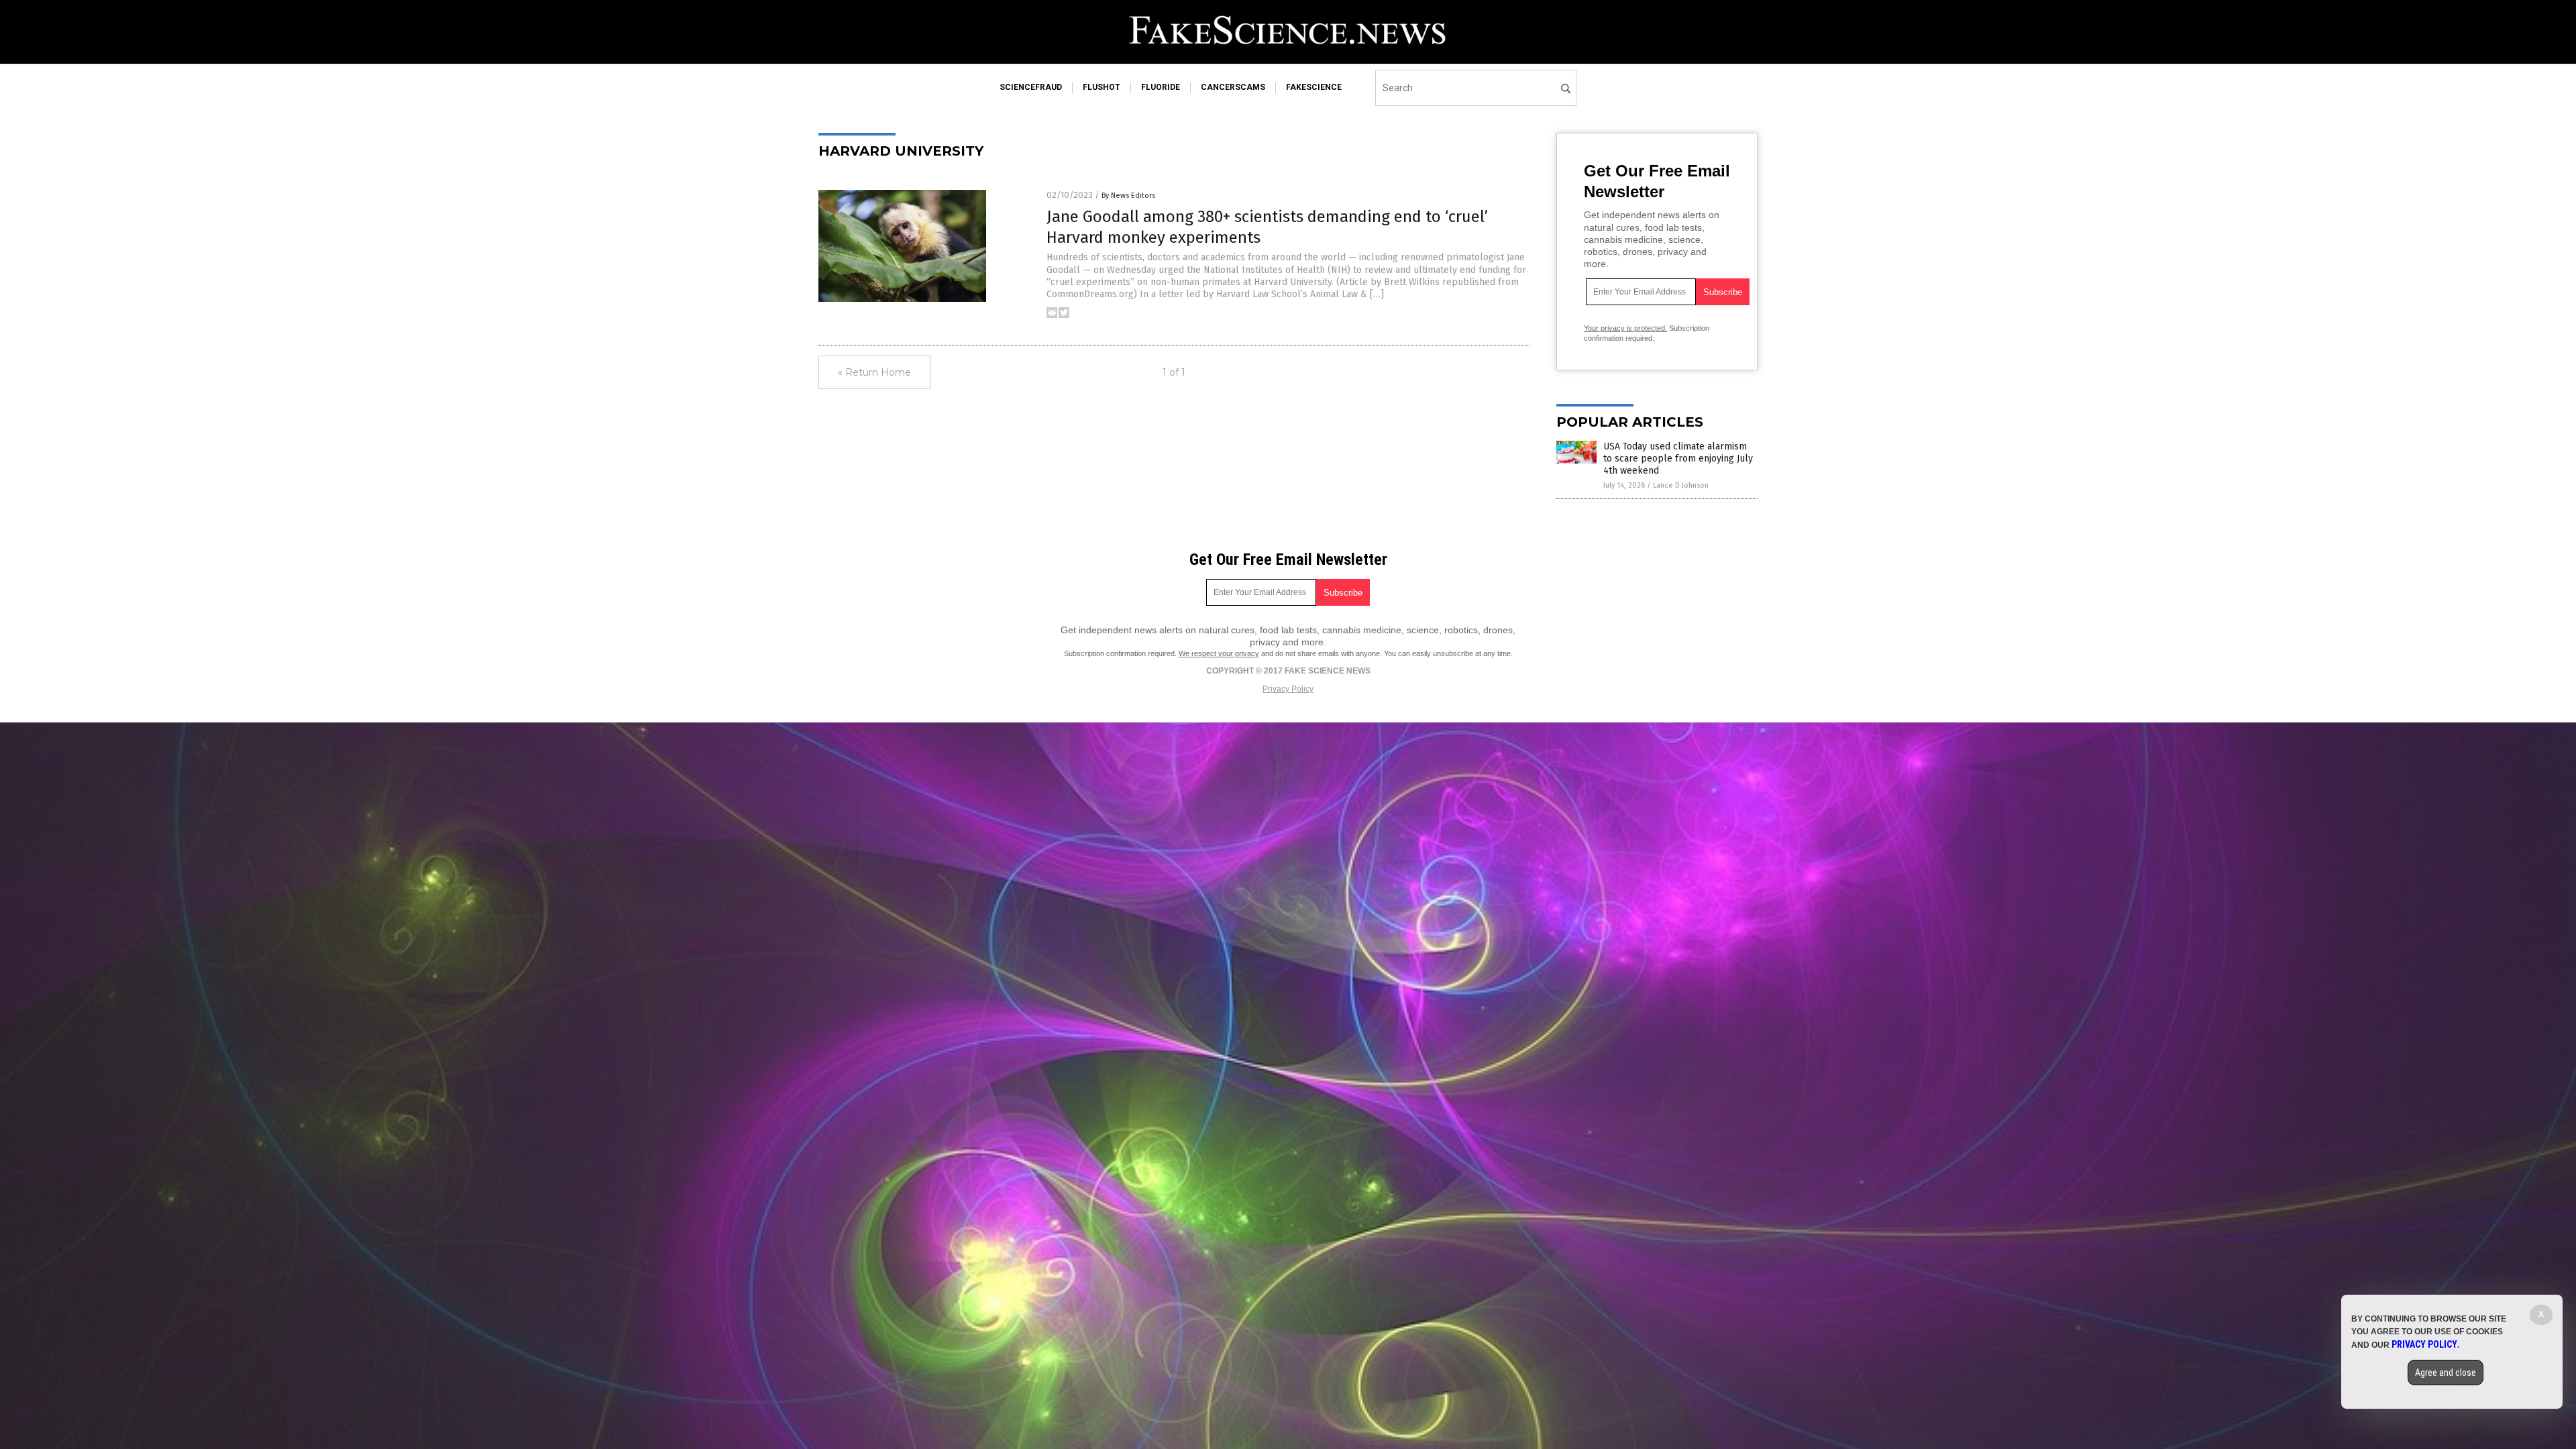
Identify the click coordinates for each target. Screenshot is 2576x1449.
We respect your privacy (1219, 653)
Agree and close (2446, 1373)
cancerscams (1233, 87)
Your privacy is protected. (1625, 328)
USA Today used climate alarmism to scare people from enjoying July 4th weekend (1678, 459)
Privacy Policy (1288, 689)
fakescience (1314, 87)
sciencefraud (1031, 87)
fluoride (1161, 87)
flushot (1102, 87)
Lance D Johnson (1681, 485)
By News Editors (1128, 196)
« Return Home (874, 372)
